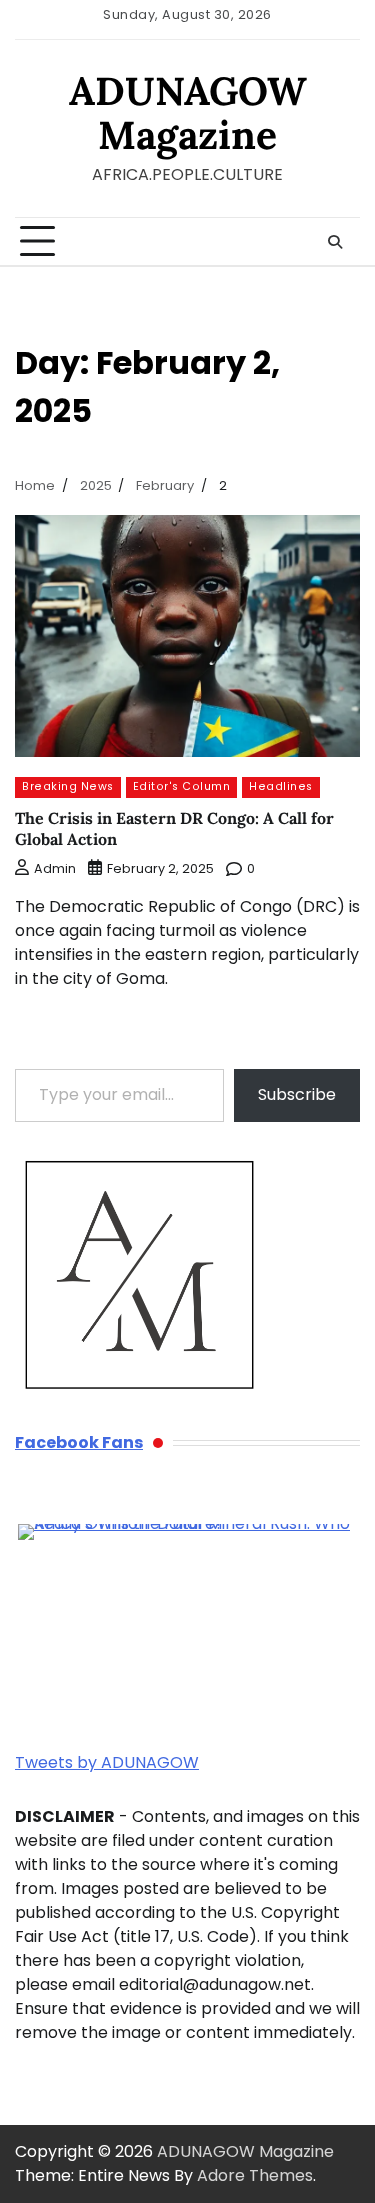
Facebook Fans (79, 1442)
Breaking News (68, 786)
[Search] (335, 242)
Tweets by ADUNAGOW (107, 1762)
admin (55, 868)
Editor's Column (182, 786)
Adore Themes (255, 2175)
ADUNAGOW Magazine (188, 113)
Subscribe (297, 1094)
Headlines (281, 786)
